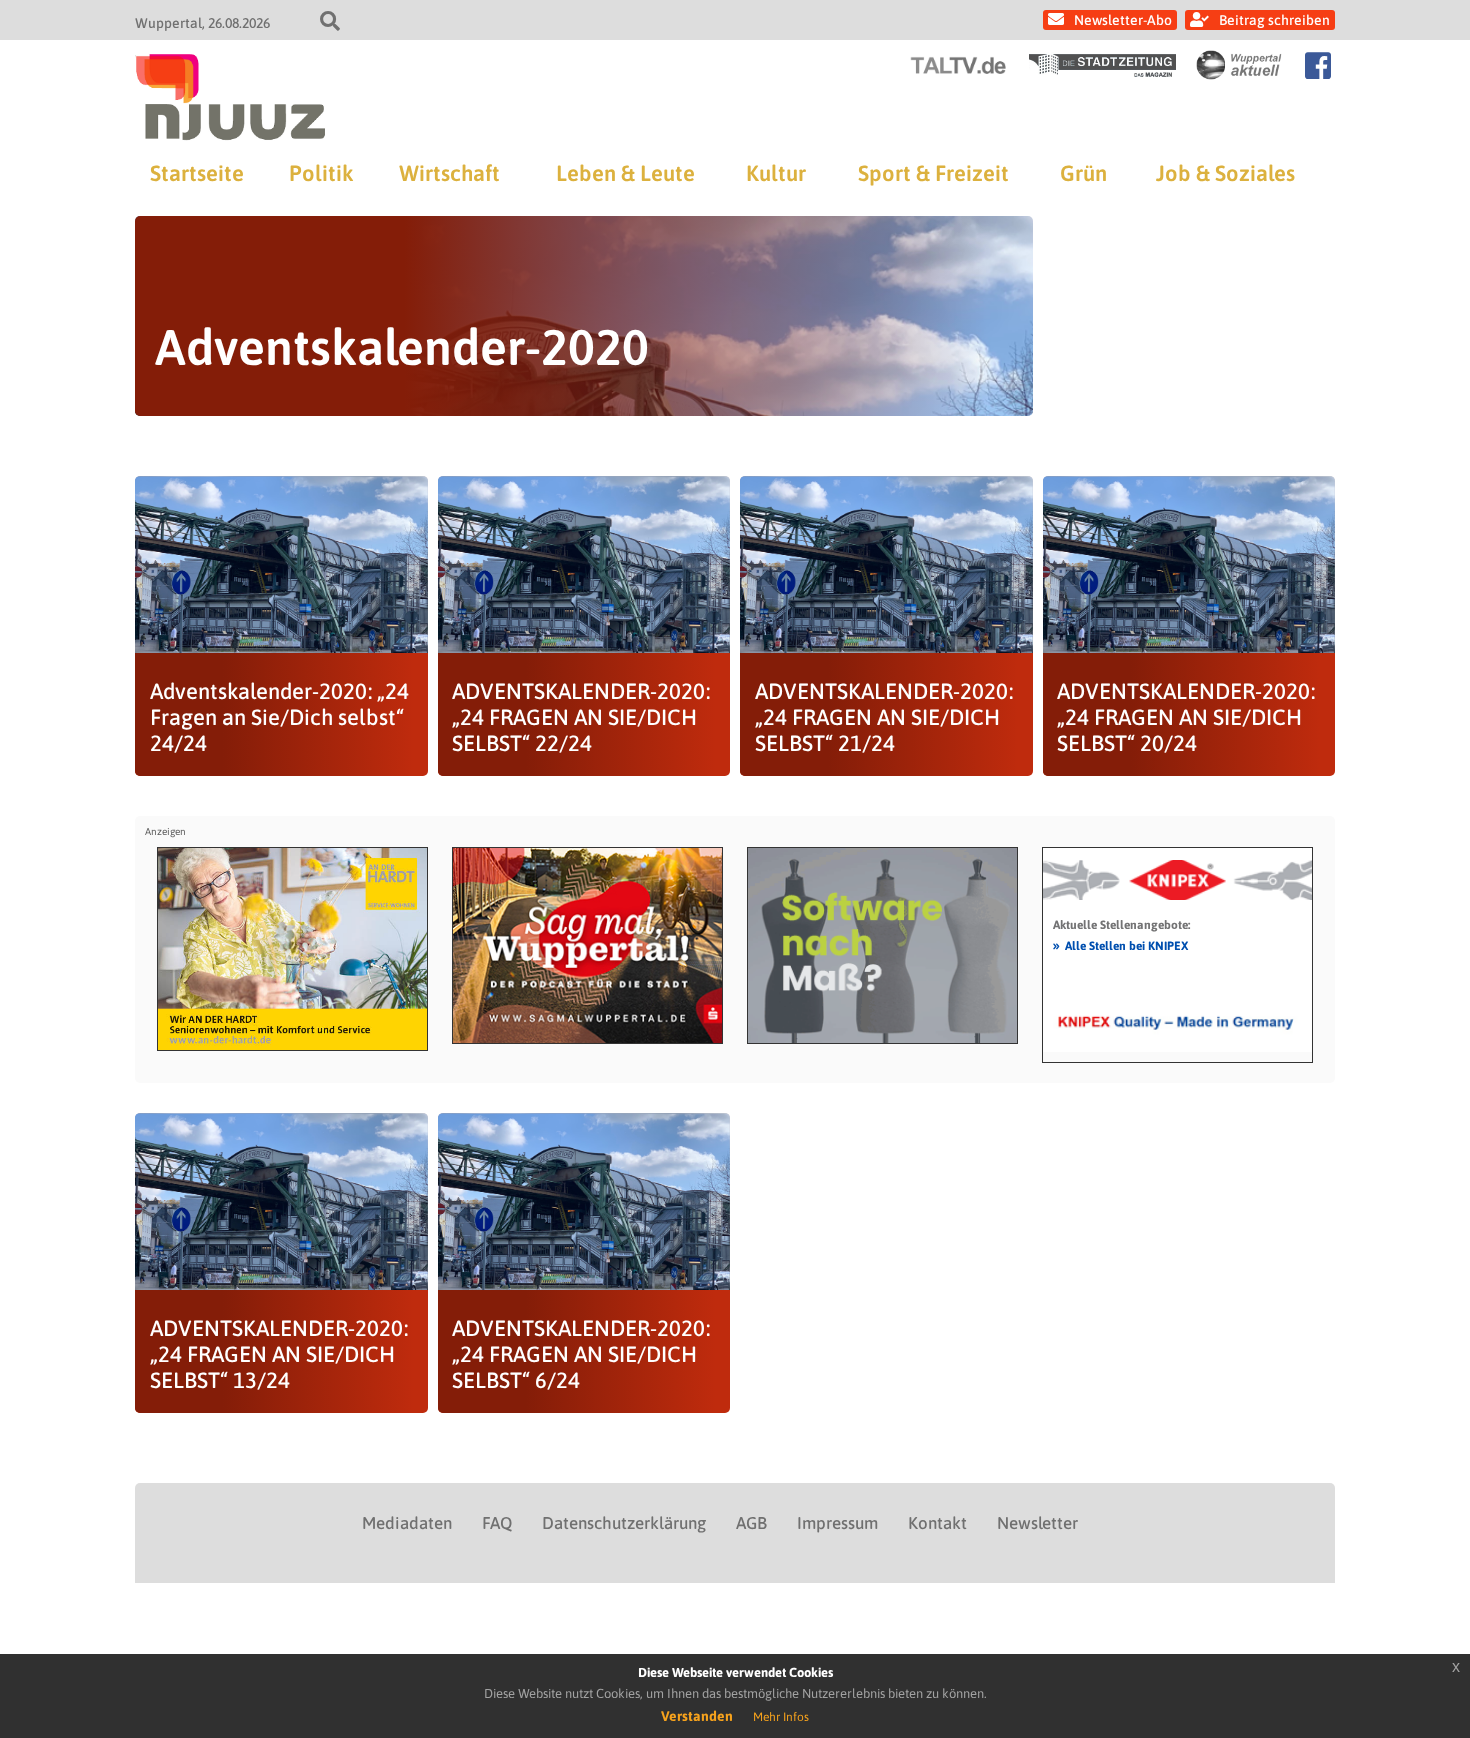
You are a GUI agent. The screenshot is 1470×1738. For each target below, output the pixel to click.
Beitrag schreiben (1274, 20)
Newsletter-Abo (1123, 20)
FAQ (497, 1523)
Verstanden (697, 1716)
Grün (1083, 173)
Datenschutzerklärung (624, 1523)
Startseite (197, 173)
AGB (751, 1523)
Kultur (776, 173)
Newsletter (1037, 1523)
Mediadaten (407, 1523)
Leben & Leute (625, 173)
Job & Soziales (1225, 173)
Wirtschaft (449, 173)
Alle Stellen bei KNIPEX (1120, 945)
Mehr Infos (781, 1717)
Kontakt (937, 1523)
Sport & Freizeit (933, 173)
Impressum (837, 1523)
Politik (321, 173)
